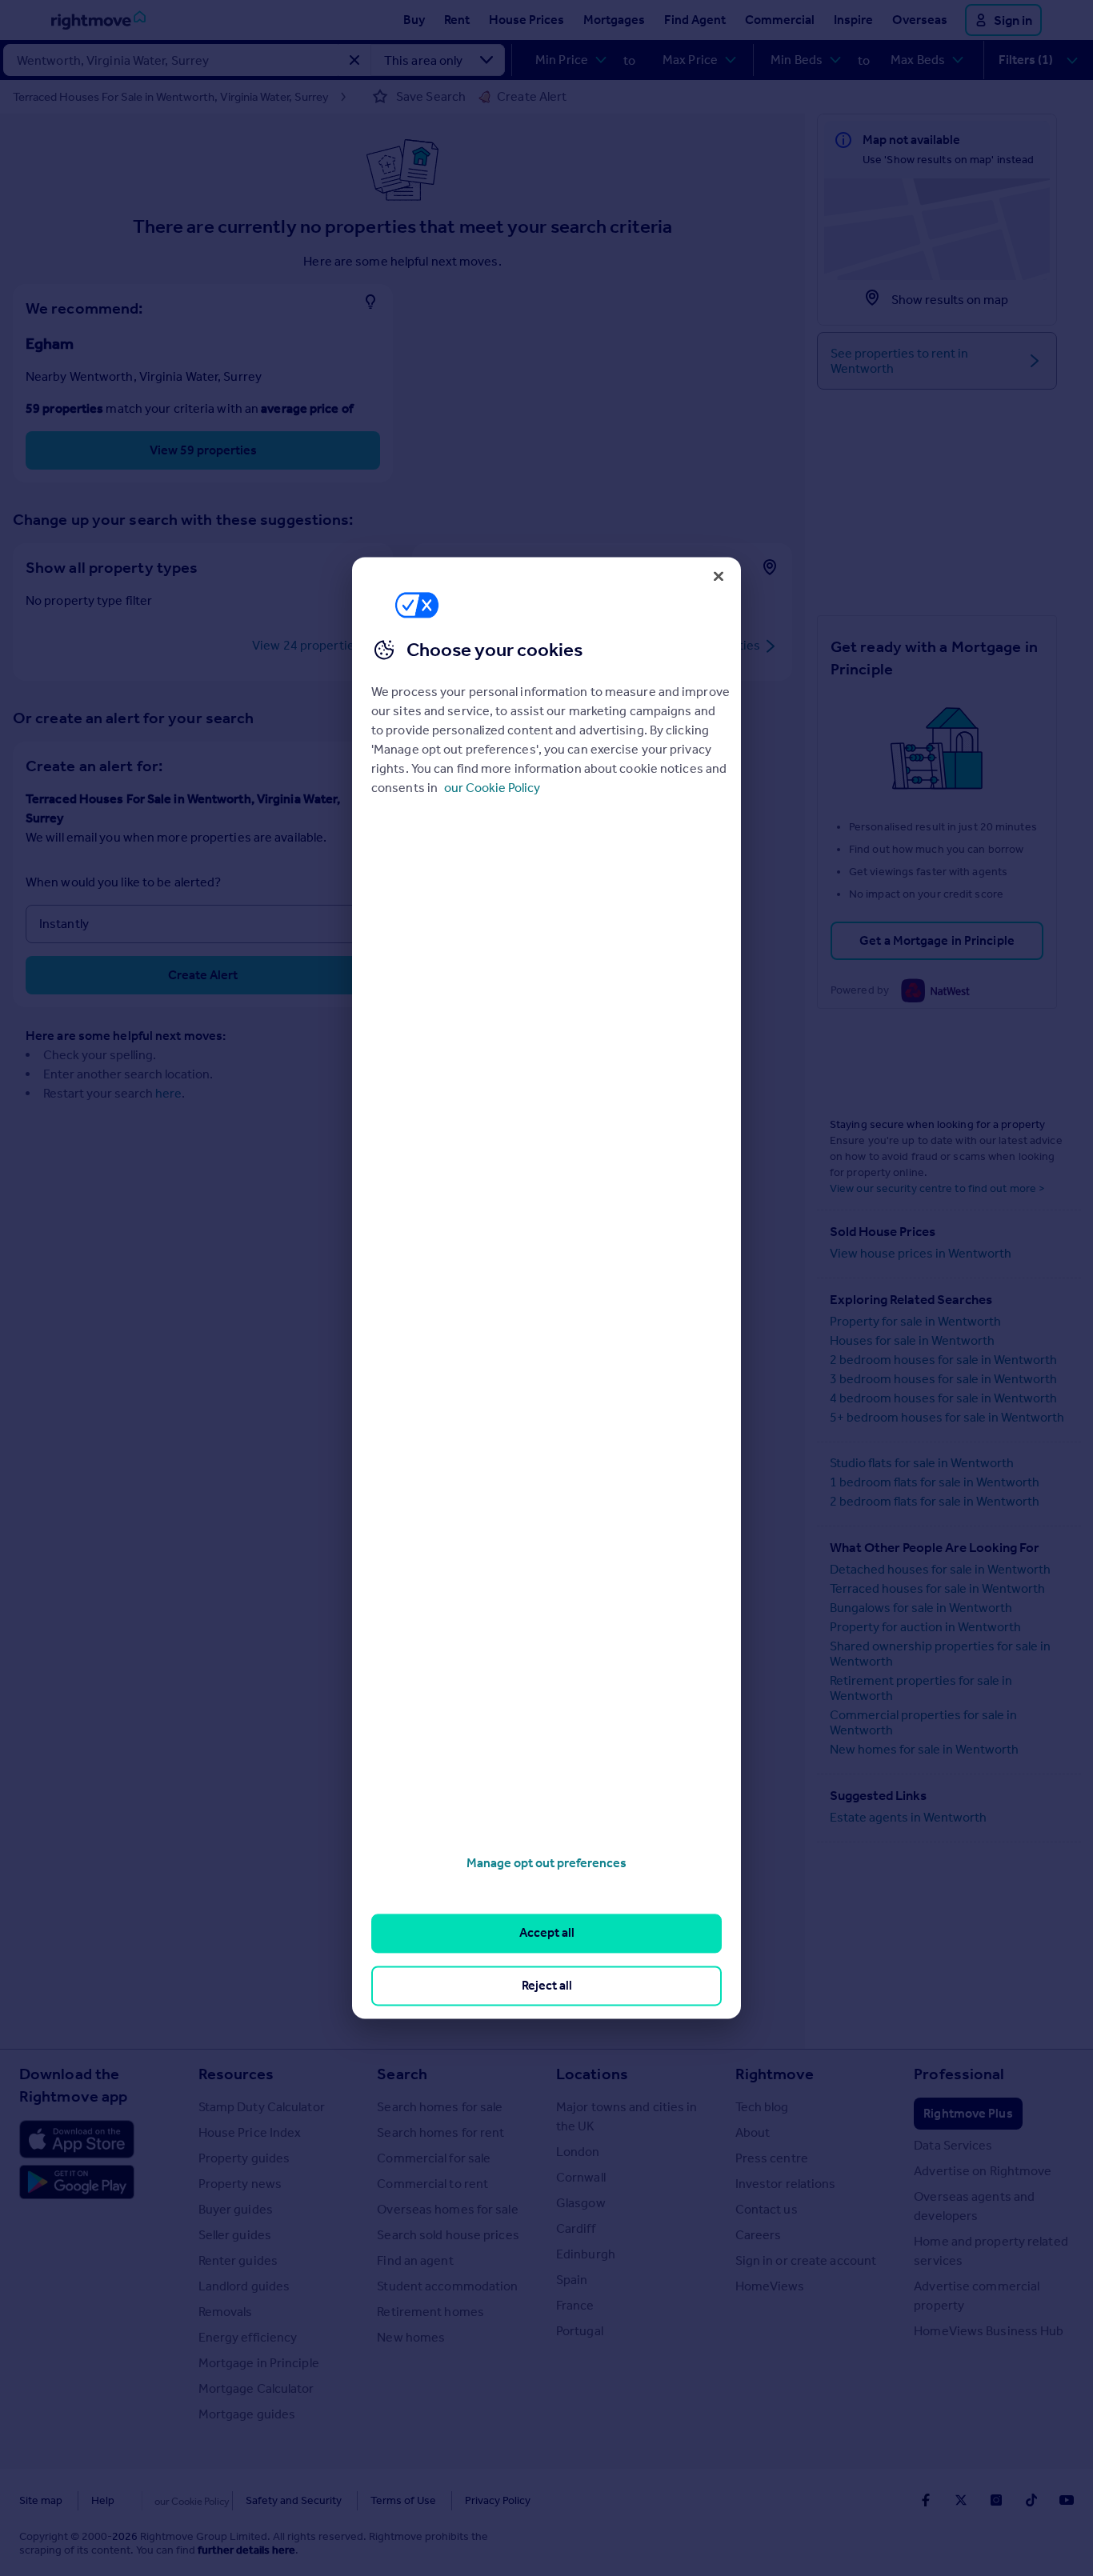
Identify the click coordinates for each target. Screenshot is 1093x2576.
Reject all (547, 1985)
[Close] (719, 576)
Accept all (547, 1933)
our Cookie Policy (492, 788)
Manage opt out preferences (546, 1863)
